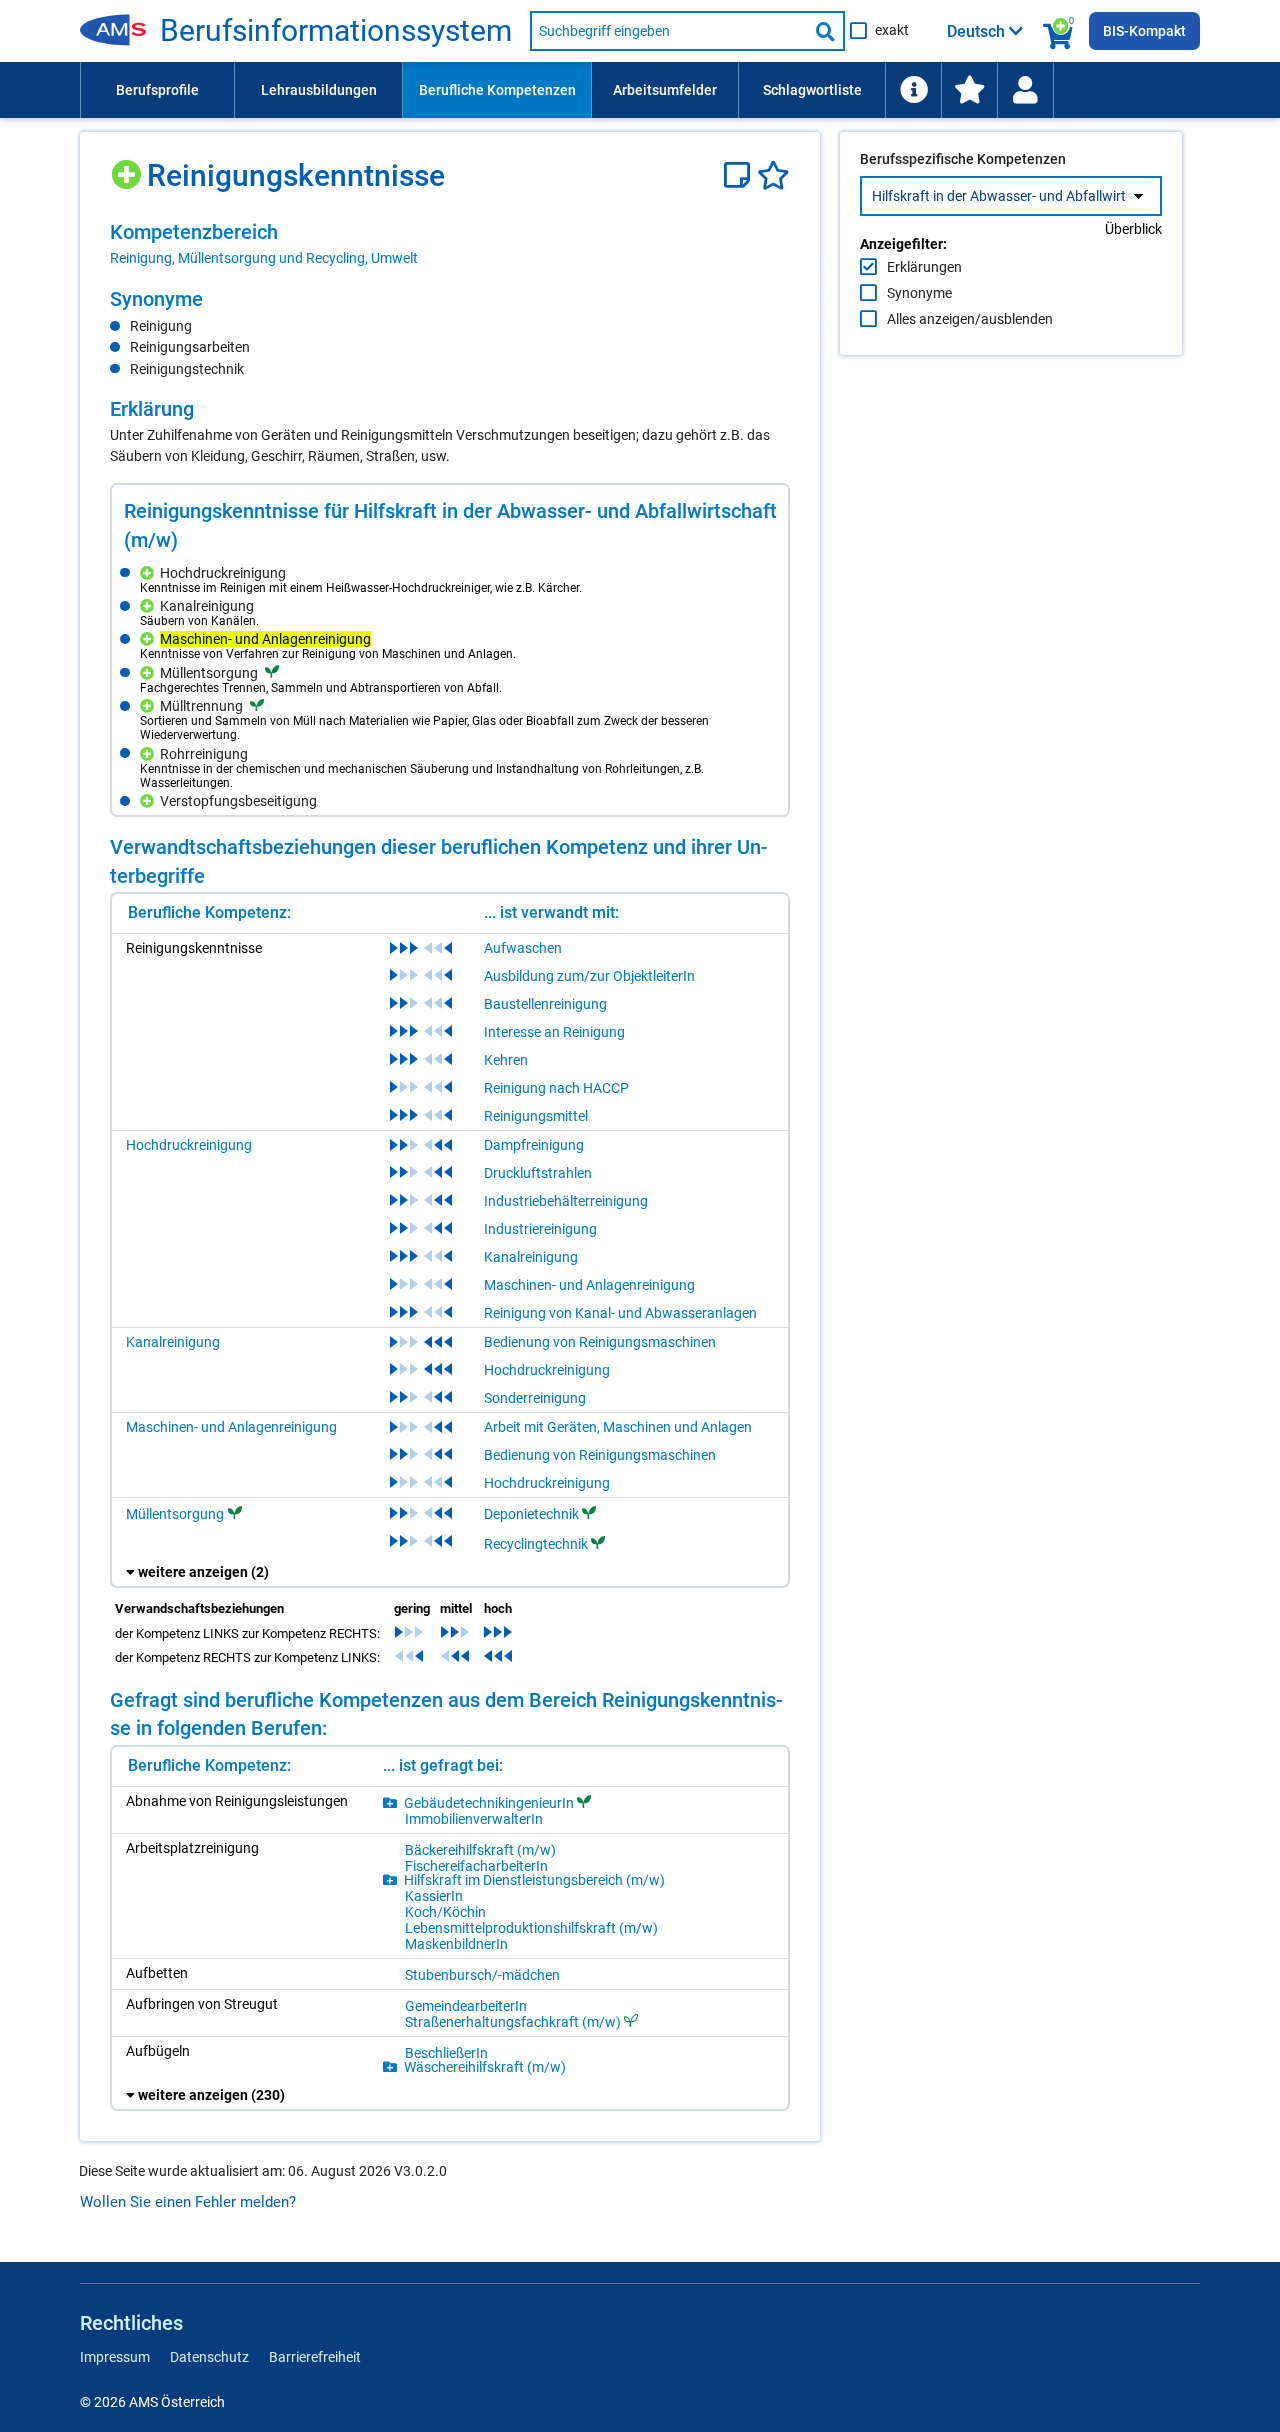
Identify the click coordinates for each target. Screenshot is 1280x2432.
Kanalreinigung (531, 1257)
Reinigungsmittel (536, 1116)
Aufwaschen (523, 948)
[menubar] (640, 90)
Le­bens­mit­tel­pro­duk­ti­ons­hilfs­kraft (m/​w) (531, 1928)
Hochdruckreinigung (189, 1145)
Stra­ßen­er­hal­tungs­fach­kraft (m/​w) (513, 2021)
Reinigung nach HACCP (556, 1088)
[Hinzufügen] (128, 167)
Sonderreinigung (535, 1398)
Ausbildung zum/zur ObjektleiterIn (589, 976)
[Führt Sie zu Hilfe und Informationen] (913, 90)
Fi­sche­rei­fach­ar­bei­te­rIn (476, 1866)
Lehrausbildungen (319, 90)
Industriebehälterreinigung (566, 1201)
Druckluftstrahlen (538, 1173)
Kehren (506, 1060)
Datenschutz (209, 2357)
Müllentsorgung (175, 1514)
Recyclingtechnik (536, 1544)
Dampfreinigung (534, 1145)
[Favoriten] (773, 175)
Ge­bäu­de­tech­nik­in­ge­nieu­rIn (489, 1802)
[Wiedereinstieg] (1025, 90)
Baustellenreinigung (545, 1004)
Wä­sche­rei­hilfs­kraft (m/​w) (485, 2067)
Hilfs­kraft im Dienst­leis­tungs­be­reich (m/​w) (534, 1880)
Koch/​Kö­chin (445, 1912)
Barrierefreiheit (315, 2357)
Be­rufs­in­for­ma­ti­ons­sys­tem (336, 31)
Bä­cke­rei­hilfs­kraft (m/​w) (480, 1850)
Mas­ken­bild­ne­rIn (456, 1944)
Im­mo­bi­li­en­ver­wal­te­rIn (474, 1819)
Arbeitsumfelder (665, 90)
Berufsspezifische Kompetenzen (963, 159)
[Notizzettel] (740, 175)
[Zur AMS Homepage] (120, 31)
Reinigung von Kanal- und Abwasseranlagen (620, 1313)
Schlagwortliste (812, 90)
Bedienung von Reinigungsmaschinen (600, 1342)
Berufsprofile (157, 90)
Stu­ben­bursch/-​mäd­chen (482, 1975)
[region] (450, 244)
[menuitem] (157, 90)
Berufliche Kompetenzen (497, 90)
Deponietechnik (531, 1514)
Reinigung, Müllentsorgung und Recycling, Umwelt (264, 258)
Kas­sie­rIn (434, 1896)
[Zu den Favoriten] (969, 90)
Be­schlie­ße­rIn (446, 2053)
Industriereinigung (540, 1229)
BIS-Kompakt (1144, 31)
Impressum (115, 2357)
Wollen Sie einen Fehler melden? (188, 2202)
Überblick (1133, 229)
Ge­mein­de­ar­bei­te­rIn (466, 2006)
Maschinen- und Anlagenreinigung (589, 1285)
